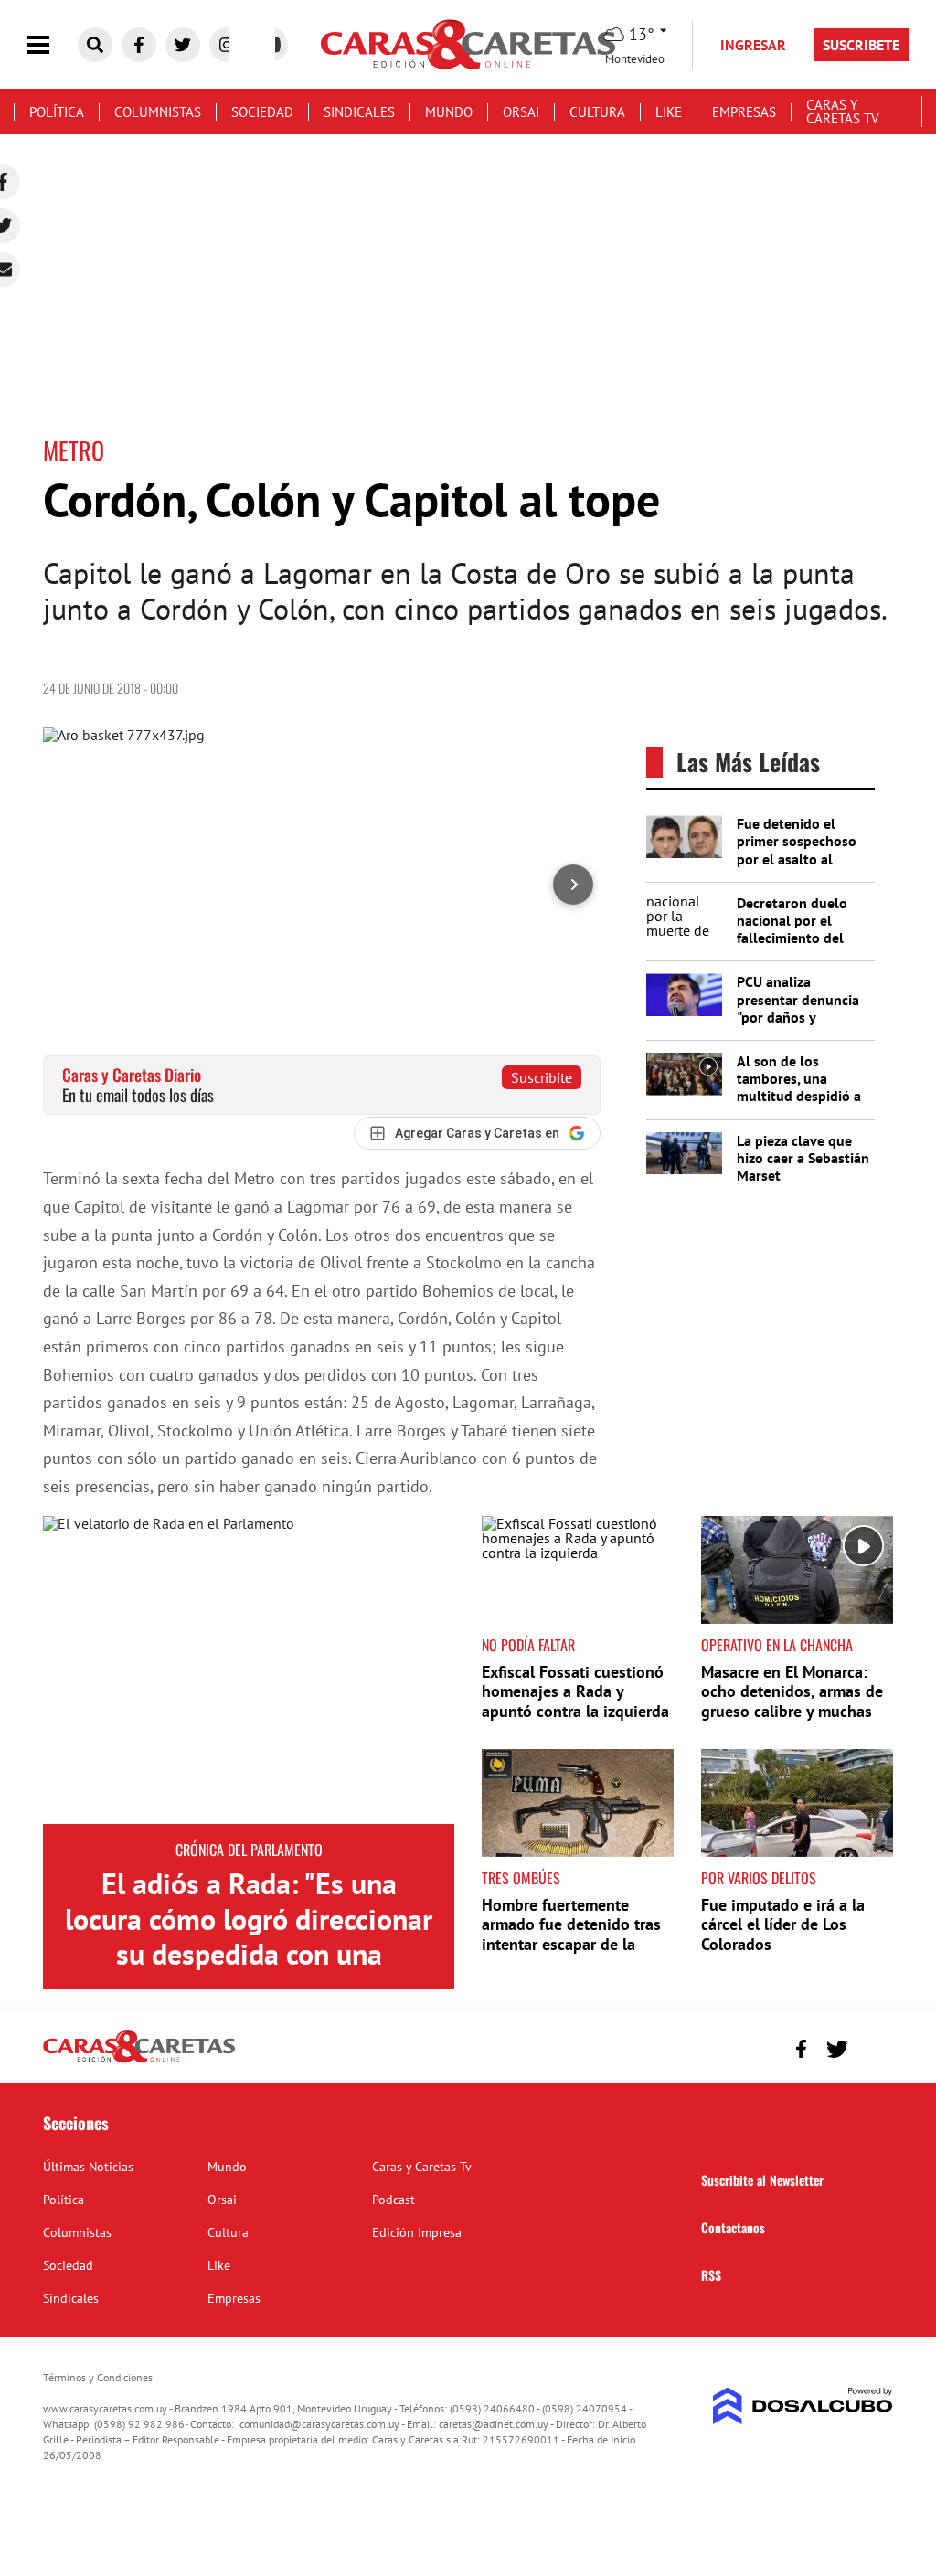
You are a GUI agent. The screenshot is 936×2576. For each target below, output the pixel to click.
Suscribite (542, 1077)
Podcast (394, 2200)
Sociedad (262, 112)
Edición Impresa (417, 2232)
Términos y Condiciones (98, 2377)
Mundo (449, 112)
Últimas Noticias (88, 2167)
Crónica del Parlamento (249, 1850)
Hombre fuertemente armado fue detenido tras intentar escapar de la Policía (571, 1935)
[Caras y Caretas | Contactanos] (872, 2046)
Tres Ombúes (521, 1878)
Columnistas (158, 112)
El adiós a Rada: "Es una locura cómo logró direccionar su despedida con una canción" (249, 1936)
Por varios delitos (759, 1878)
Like (669, 112)
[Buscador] (95, 45)
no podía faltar (528, 1645)
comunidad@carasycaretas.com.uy (319, 2424)
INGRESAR (753, 45)
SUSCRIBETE (861, 45)
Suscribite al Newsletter (762, 2180)
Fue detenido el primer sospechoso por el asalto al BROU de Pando (797, 850)
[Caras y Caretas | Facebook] (139, 45)
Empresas (744, 112)
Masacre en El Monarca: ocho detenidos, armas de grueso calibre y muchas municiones (792, 1701)
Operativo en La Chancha (777, 1645)
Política (57, 112)
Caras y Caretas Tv (843, 111)
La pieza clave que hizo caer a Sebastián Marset (803, 1158)
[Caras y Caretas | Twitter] (183, 45)
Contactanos (733, 2227)
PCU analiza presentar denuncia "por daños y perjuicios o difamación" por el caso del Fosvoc (798, 1025)
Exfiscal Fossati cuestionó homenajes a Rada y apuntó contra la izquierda (575, 1691)
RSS (711, 2275)
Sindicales (359, 112)
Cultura (597, 112)
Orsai (521, 112)
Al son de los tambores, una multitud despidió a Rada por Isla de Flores (799, 1096)
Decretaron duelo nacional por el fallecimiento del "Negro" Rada (792, 929)
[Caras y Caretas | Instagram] (227, 45)
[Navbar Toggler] (52, 45)
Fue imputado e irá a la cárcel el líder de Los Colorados (783, 1924)
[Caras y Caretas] (139, 2062)
